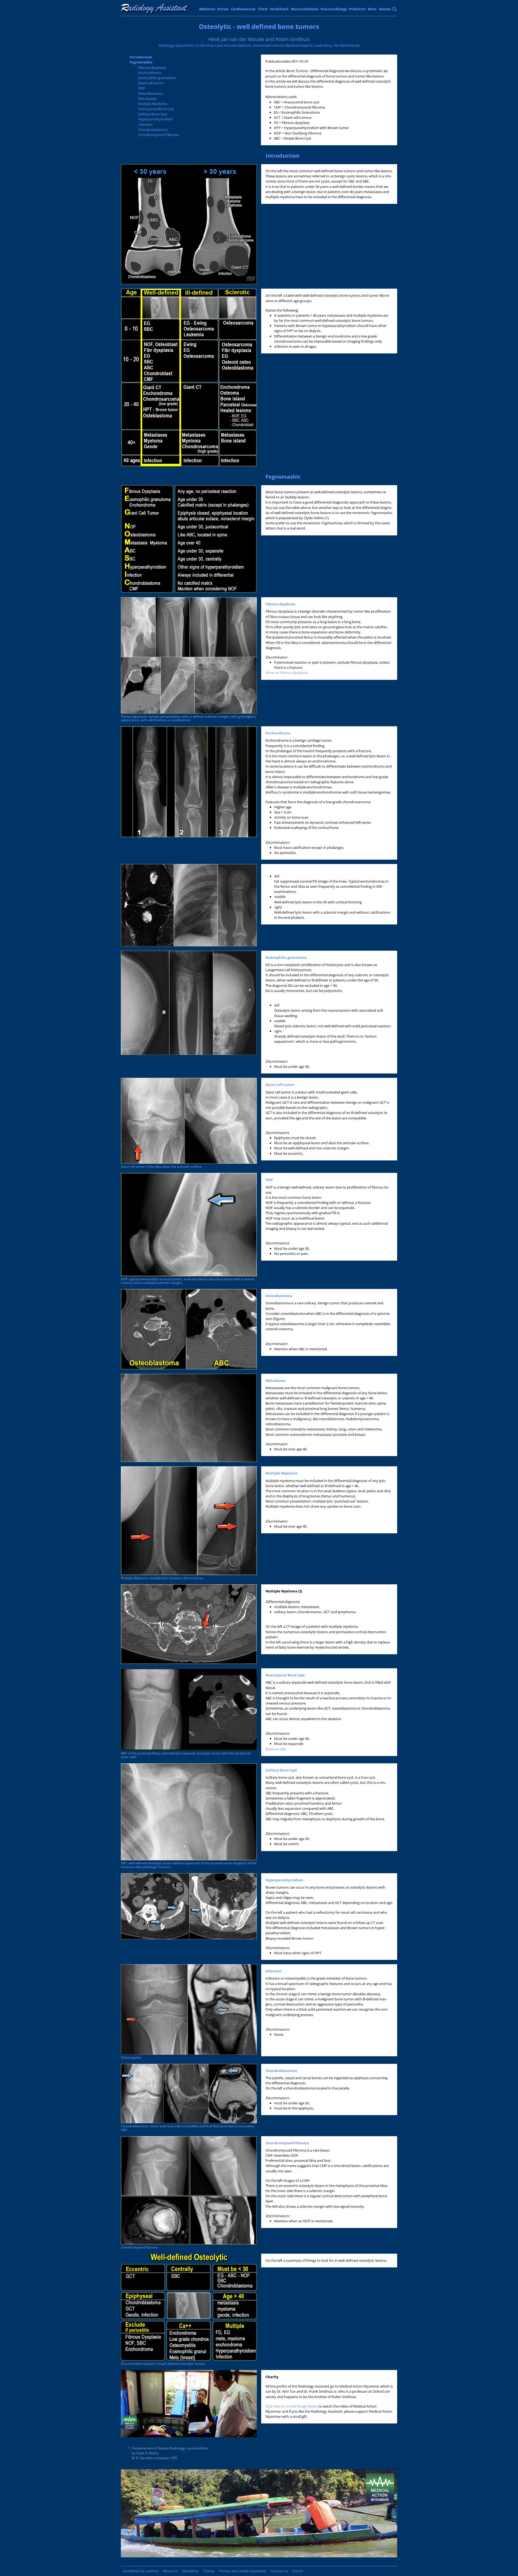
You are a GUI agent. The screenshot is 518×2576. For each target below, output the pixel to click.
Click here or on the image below (292, 2406)
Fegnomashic (141, 62)
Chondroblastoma (153, 130)
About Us (170, 2571)
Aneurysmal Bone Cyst (156, 109)
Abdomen (207, 9)
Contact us (279, 2571)
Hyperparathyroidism (156, 119)
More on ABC (276, 1749)
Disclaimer (190, 2571)
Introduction (141, 57)
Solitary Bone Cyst (153, 114)
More (372, 9)
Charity (209, 2571)
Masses (385, 9)
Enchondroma (150, 73)
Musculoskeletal (305, 9)
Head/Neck (279, 9)
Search (298, 2571)
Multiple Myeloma (153, 104)
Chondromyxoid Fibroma (159, 135)
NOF (142, 88)
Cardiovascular (243, 9)
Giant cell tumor (151, 83)
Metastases (147, 99)
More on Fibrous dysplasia (287, 673)
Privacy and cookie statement (243, 2571)
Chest (263, 9)
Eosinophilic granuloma (157, 78)
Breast (223, 9)
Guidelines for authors (141, 2571)
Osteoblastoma (151, 93)
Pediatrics (357, 9)
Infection (145, 124)
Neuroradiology (334, 9)
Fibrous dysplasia (152, 67)
